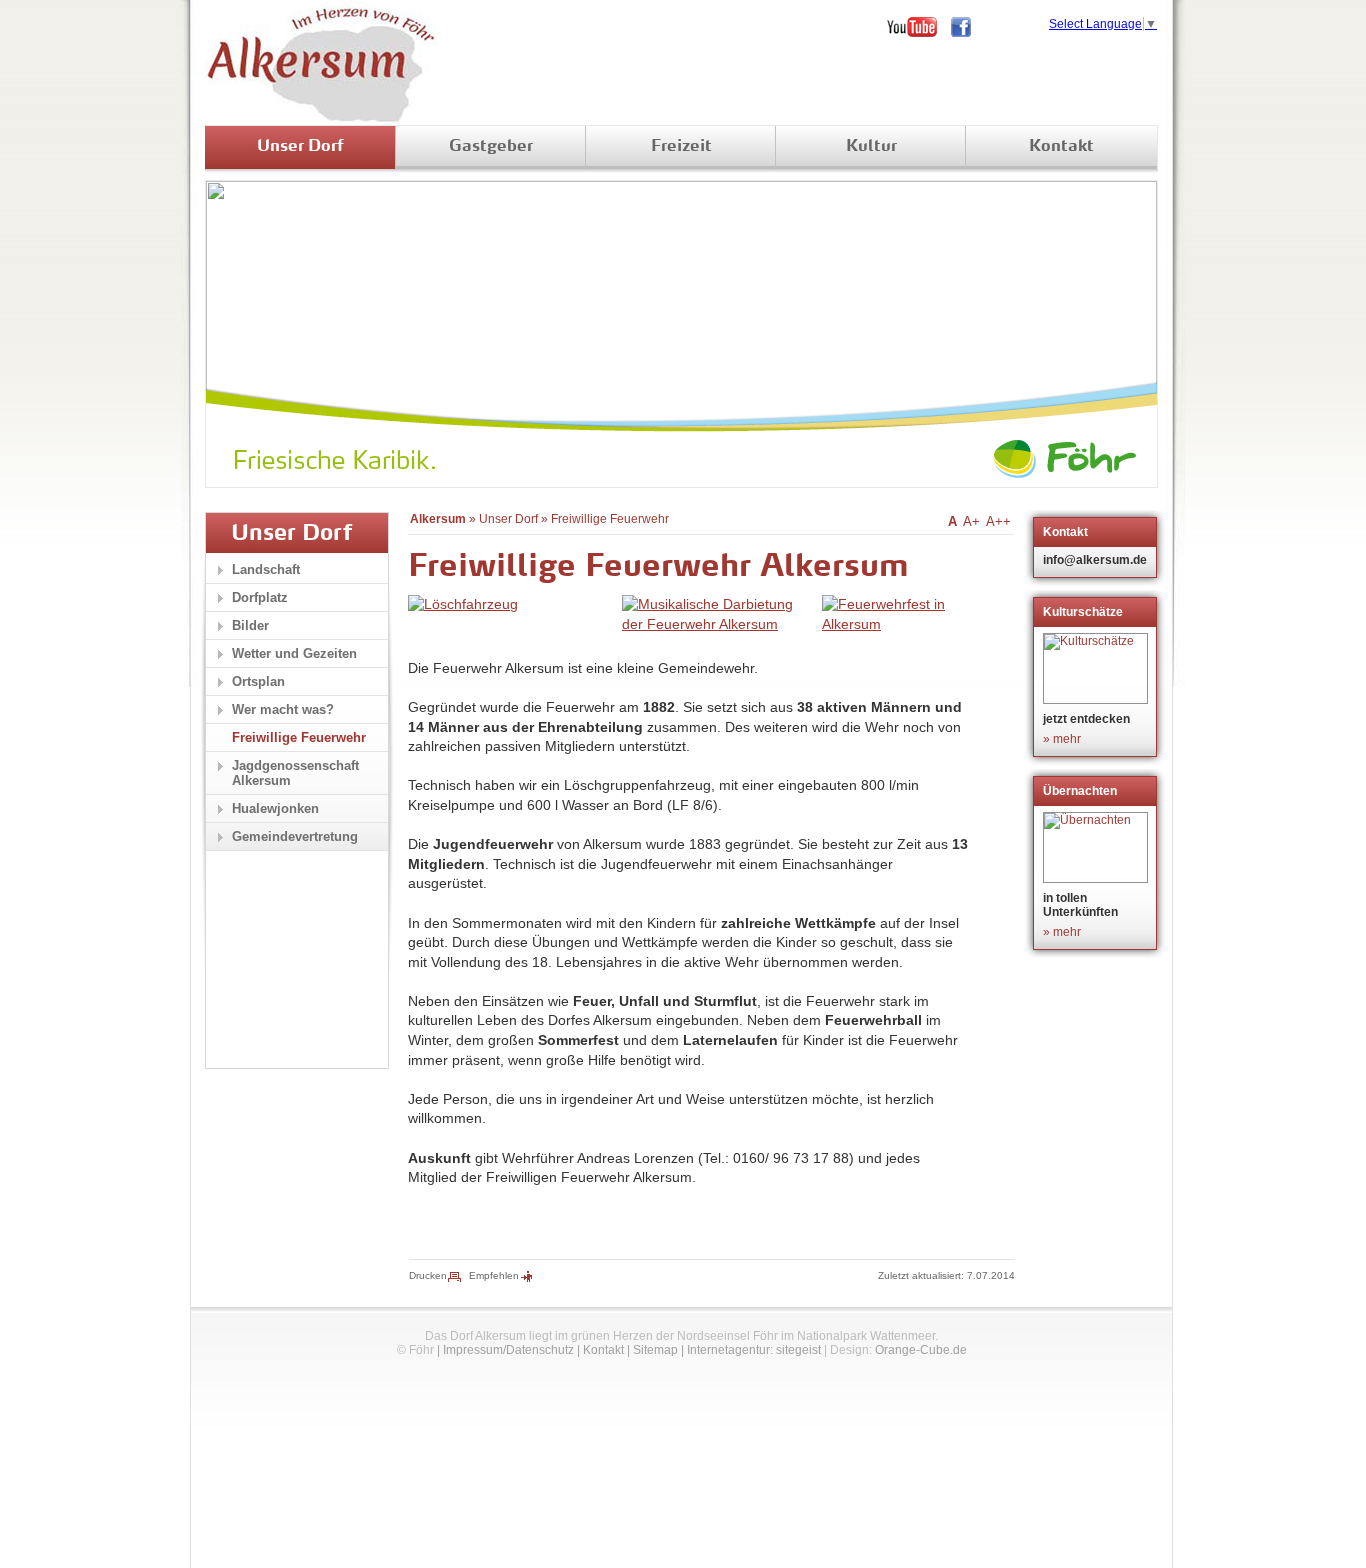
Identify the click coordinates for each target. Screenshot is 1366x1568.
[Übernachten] (1097, 847)
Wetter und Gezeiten (294, 653)
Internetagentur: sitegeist (754, 1350)
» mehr (1062, 739)
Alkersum (438, 519)
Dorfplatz (260, 597)
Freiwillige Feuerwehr (610, 519)
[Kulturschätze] (1097, 668)
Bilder (250, 625)
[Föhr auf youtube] (919, 27)
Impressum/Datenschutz (508, 1350)
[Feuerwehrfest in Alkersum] (902, 624)
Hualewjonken (275, 808)
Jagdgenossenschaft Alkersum (295, 773)
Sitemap (655, 1350)
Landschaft (266, 569)
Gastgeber (491, 147)
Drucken (428, 1275)
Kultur (871, 147)
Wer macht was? (283, 709)
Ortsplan (258, 681)
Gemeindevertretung (295, 836)
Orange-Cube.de (921, 1350)
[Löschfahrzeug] (463, 604)
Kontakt (1061, 147)
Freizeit (681, 147)
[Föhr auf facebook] (968, 27)
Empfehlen (494, 1275)
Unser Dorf (300, 147)
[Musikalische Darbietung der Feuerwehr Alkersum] (717, 624)
